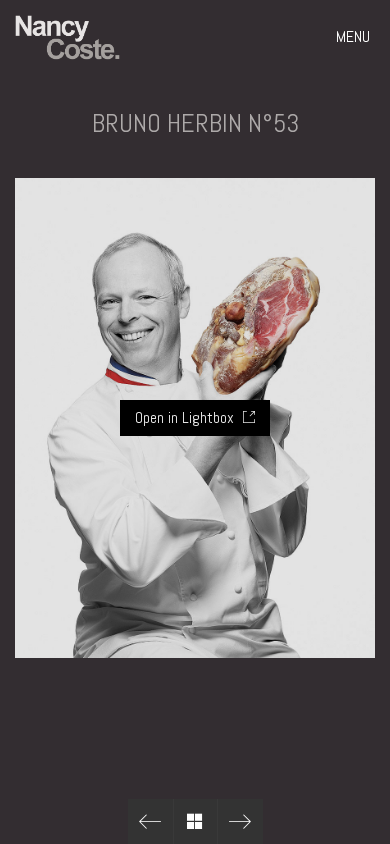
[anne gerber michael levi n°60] (150, 821)
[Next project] (240, 821)
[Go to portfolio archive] (195, 821)
